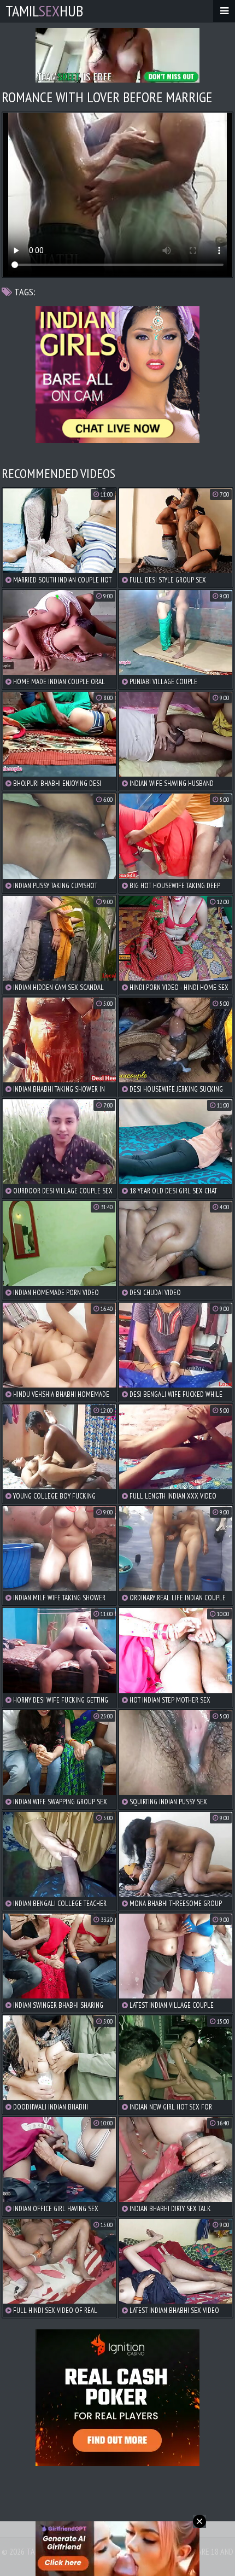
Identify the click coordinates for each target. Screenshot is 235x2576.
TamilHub (44, 11)
